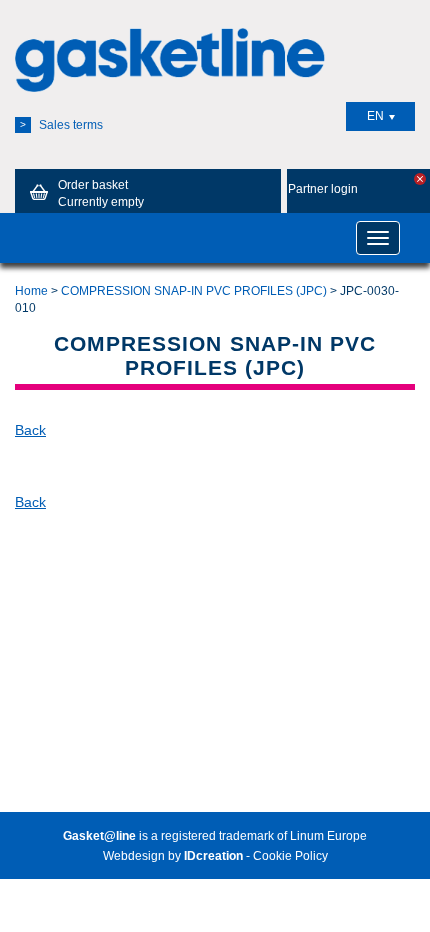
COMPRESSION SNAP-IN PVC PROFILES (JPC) (194, 291)
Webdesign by (173, 856)
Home (31, 291)
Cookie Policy (290, 856)
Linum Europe (328, 836)
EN (375, 116)
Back (30, 430)
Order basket (101, 193)
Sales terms (61, 125)
